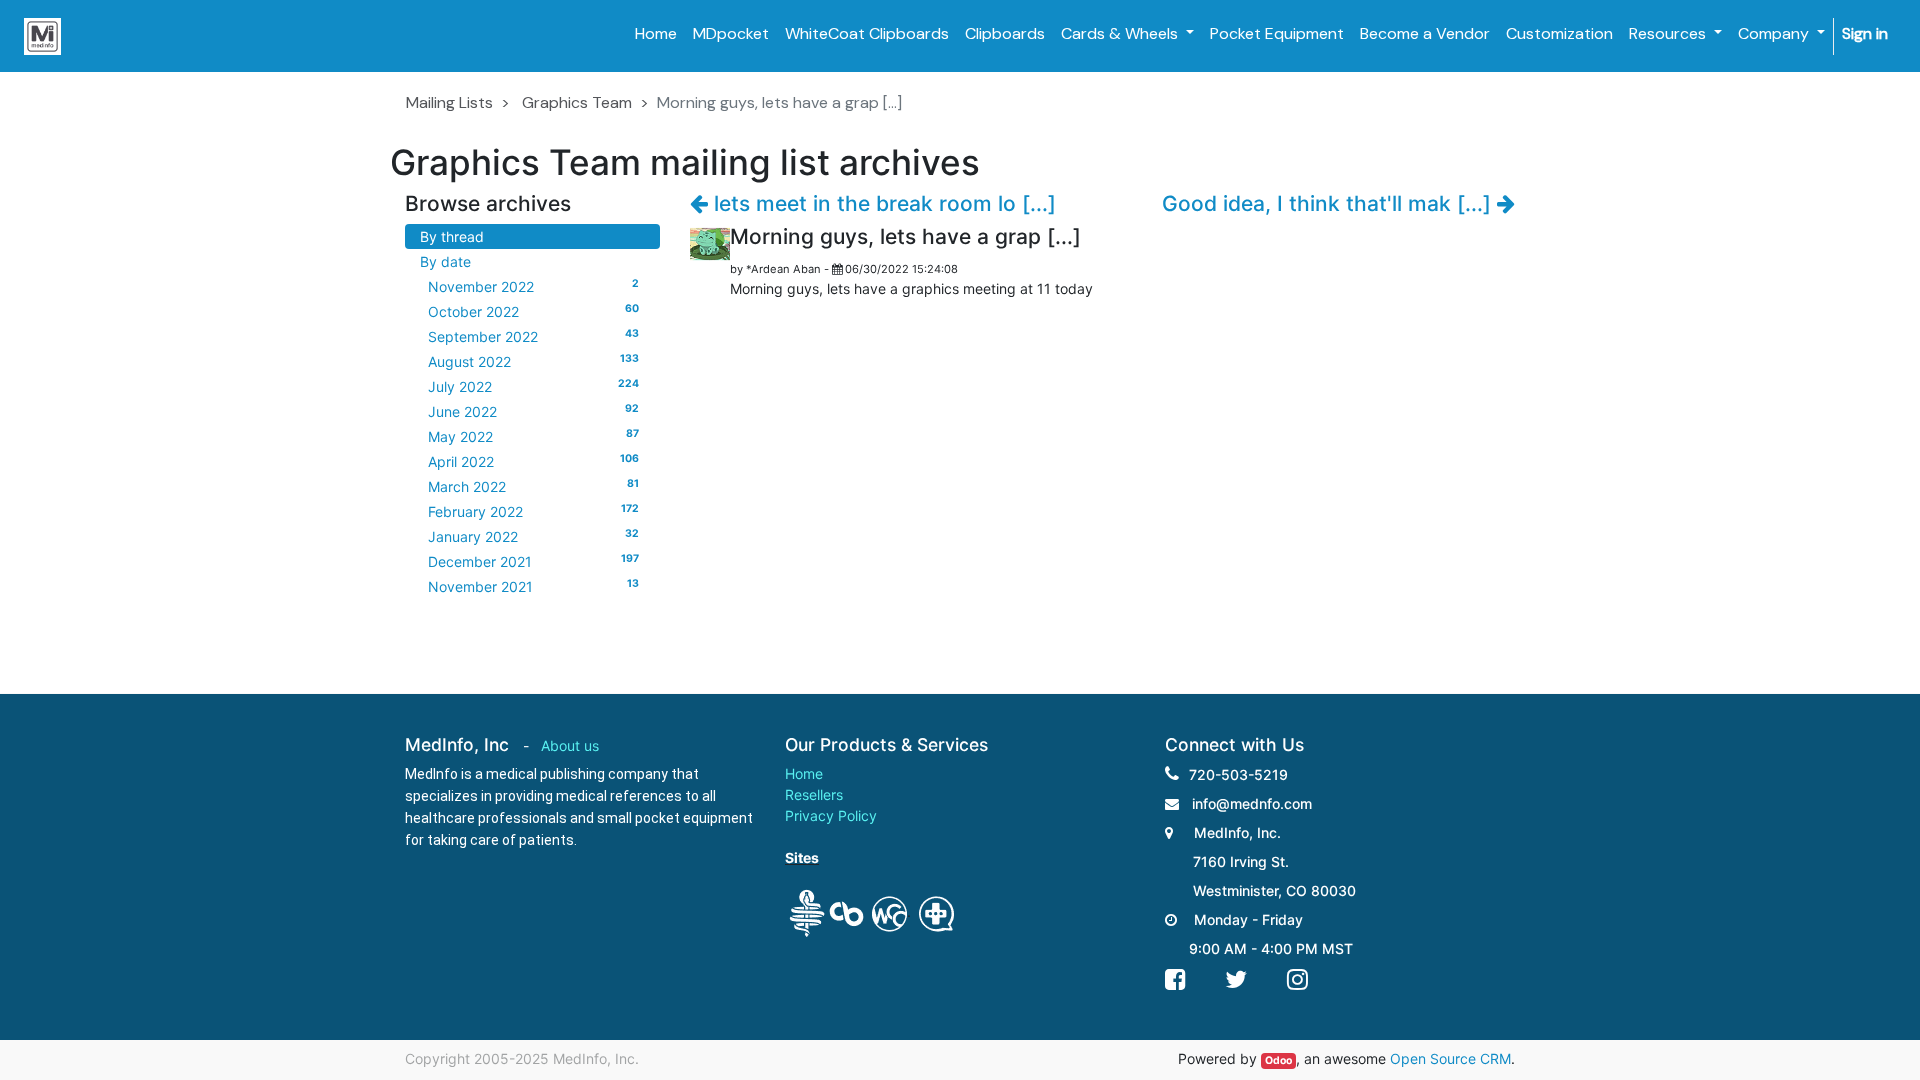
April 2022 (533, 461)
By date (445, 261)
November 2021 (533, 586)
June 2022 (533, 411)
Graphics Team (577, 102)
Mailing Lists (449, 102)
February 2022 (533, 511)
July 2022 (533, 386)
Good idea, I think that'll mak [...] (1329, 203)
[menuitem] (656, 34)
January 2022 (533, 536)
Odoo (1278, 1060)
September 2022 (533, 336)
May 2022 (533, 436)
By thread (452, 236)
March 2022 (533, 486)
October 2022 (533, 311)
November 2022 (533, 286)
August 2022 (533, 361)
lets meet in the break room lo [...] (882, 203)
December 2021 (533, 561)
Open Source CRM (1450, 1058)
